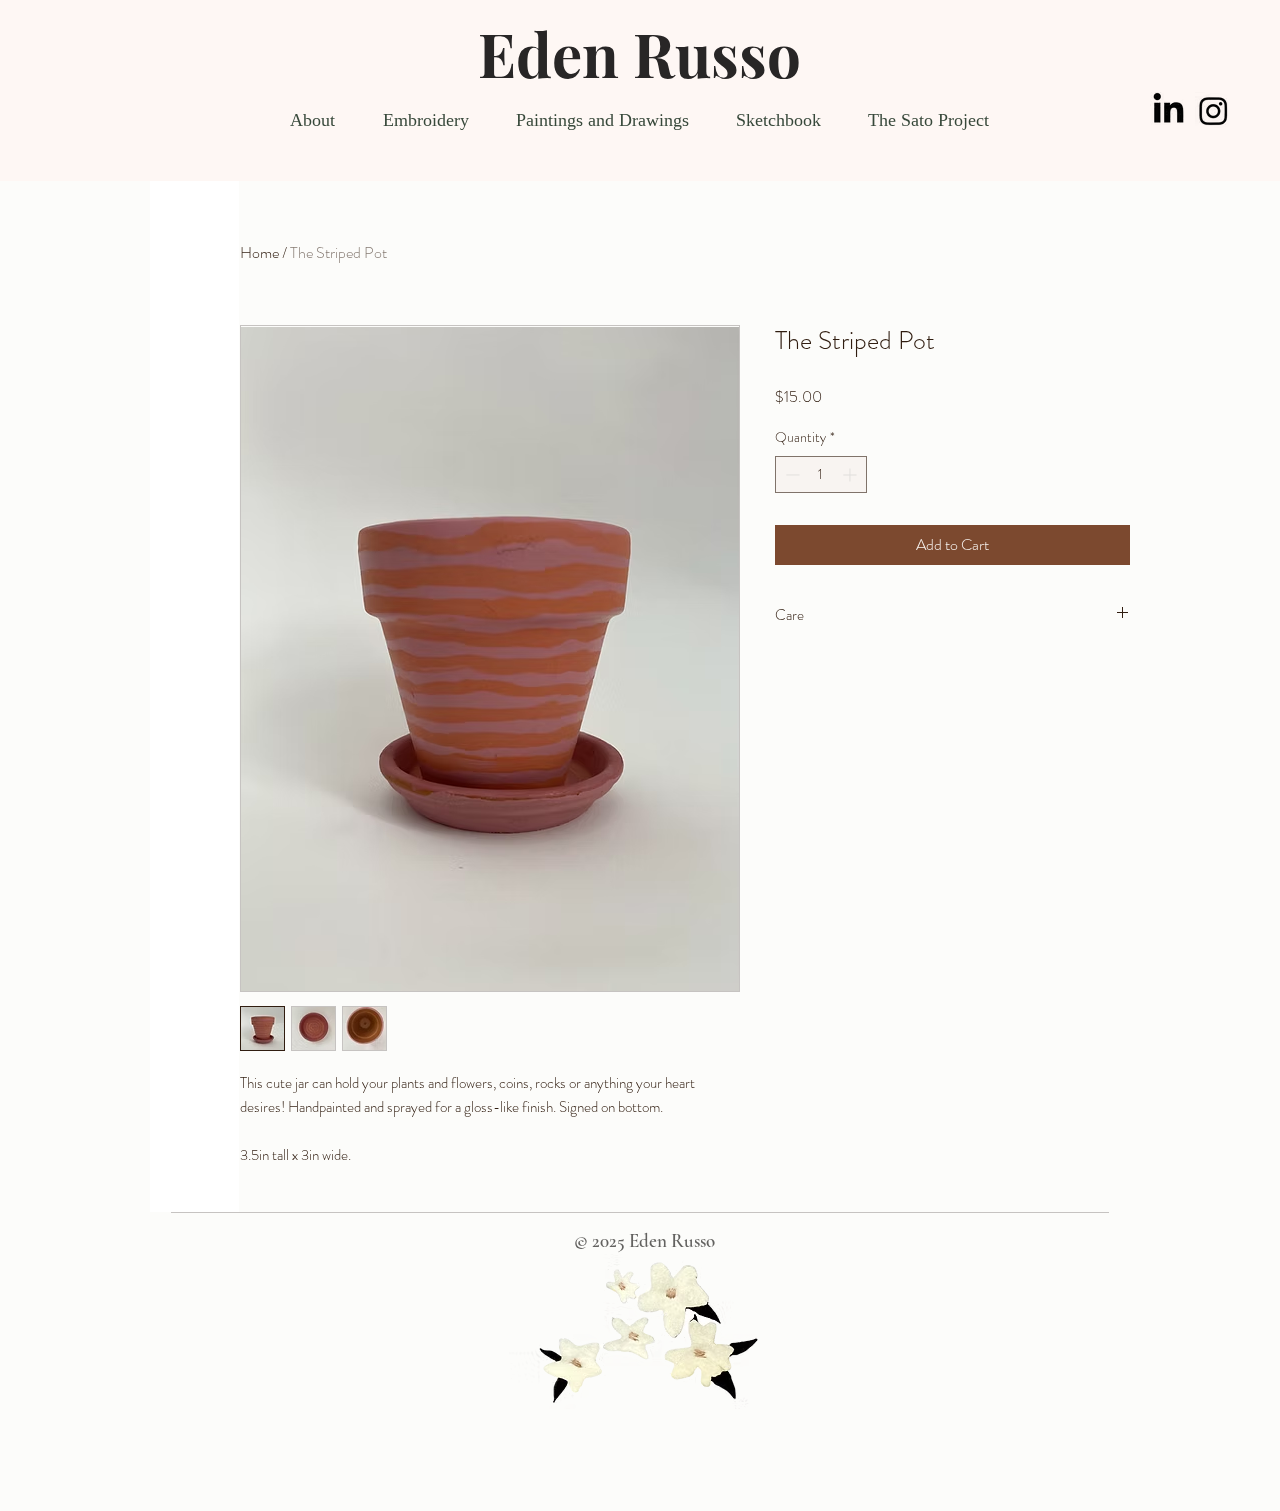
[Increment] (851, 474)
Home (259, 252)
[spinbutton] (821, 474)
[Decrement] (790, 474)
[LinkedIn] (1168, 110)
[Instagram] (1213, 110)
